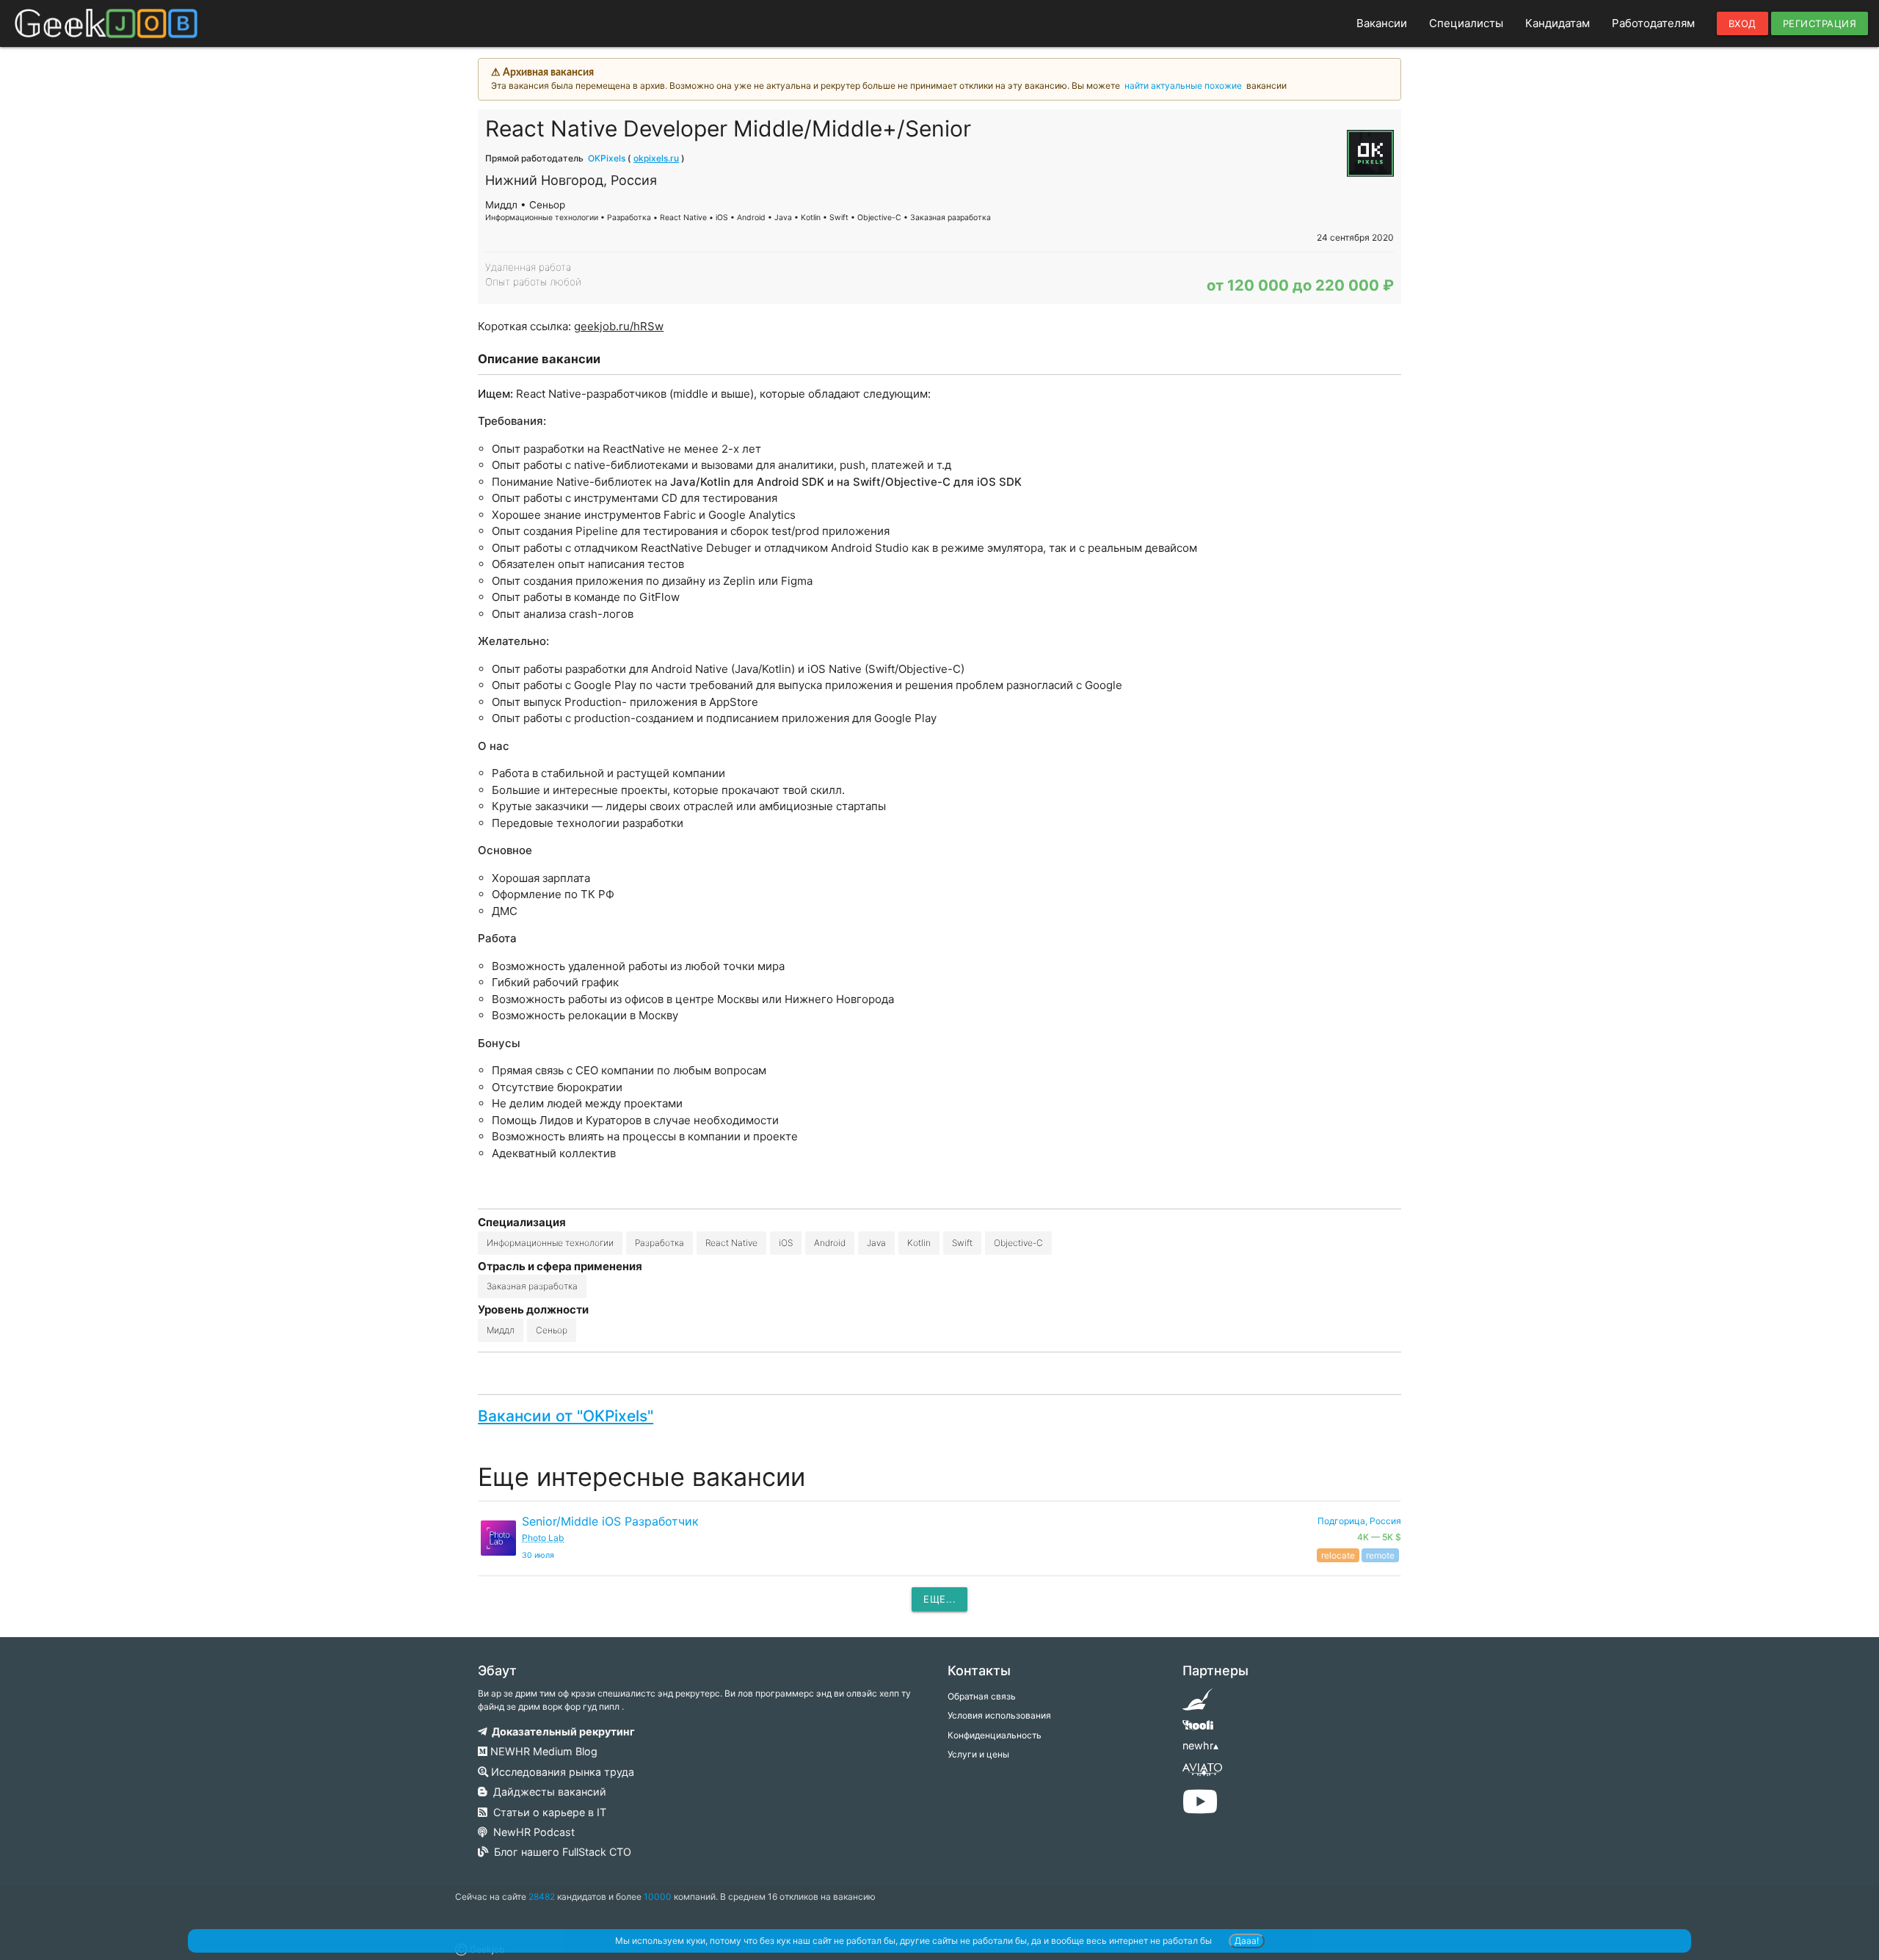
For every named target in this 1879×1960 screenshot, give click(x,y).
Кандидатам (1558, 23)
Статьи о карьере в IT (547, 1812)
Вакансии (1382, 23)
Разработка (659, 1243)
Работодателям (1653, 23)
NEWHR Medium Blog (542, 1751)
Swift (962, 1243)
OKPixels (607, 158)
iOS (786, 1243)
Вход (1742, 23)
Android (830, 1243)
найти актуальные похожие (1183, 85)
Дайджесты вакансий (547, 1792)
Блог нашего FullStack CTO (560, 1852)
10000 (658, 1897)
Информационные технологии (550, 1243)
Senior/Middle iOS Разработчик (610, 1521)
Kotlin (919, 1243)
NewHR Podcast (531, 1832)
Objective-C (1018, 1243)
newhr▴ (1200, 1745)
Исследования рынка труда (561, 1772)
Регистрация (1820, 23)
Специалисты (1466, 23)
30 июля (538, 1555)
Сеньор (552, 1330)
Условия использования (999, 1715)
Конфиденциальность (995, 1735)
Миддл (501, 1330)
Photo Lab (543, 1538)
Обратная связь (982, 1696)
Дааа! (1247, 1941)
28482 (542, 1897)
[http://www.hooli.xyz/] (1197, 1730)
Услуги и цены (978, 1754)
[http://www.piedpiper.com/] (1197, 1704)
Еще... (939, 1599)
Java (876, 1243)
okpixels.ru (656, 158)
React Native (731, 1243)
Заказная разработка (532, 1286)
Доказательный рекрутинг (561, 1731)
